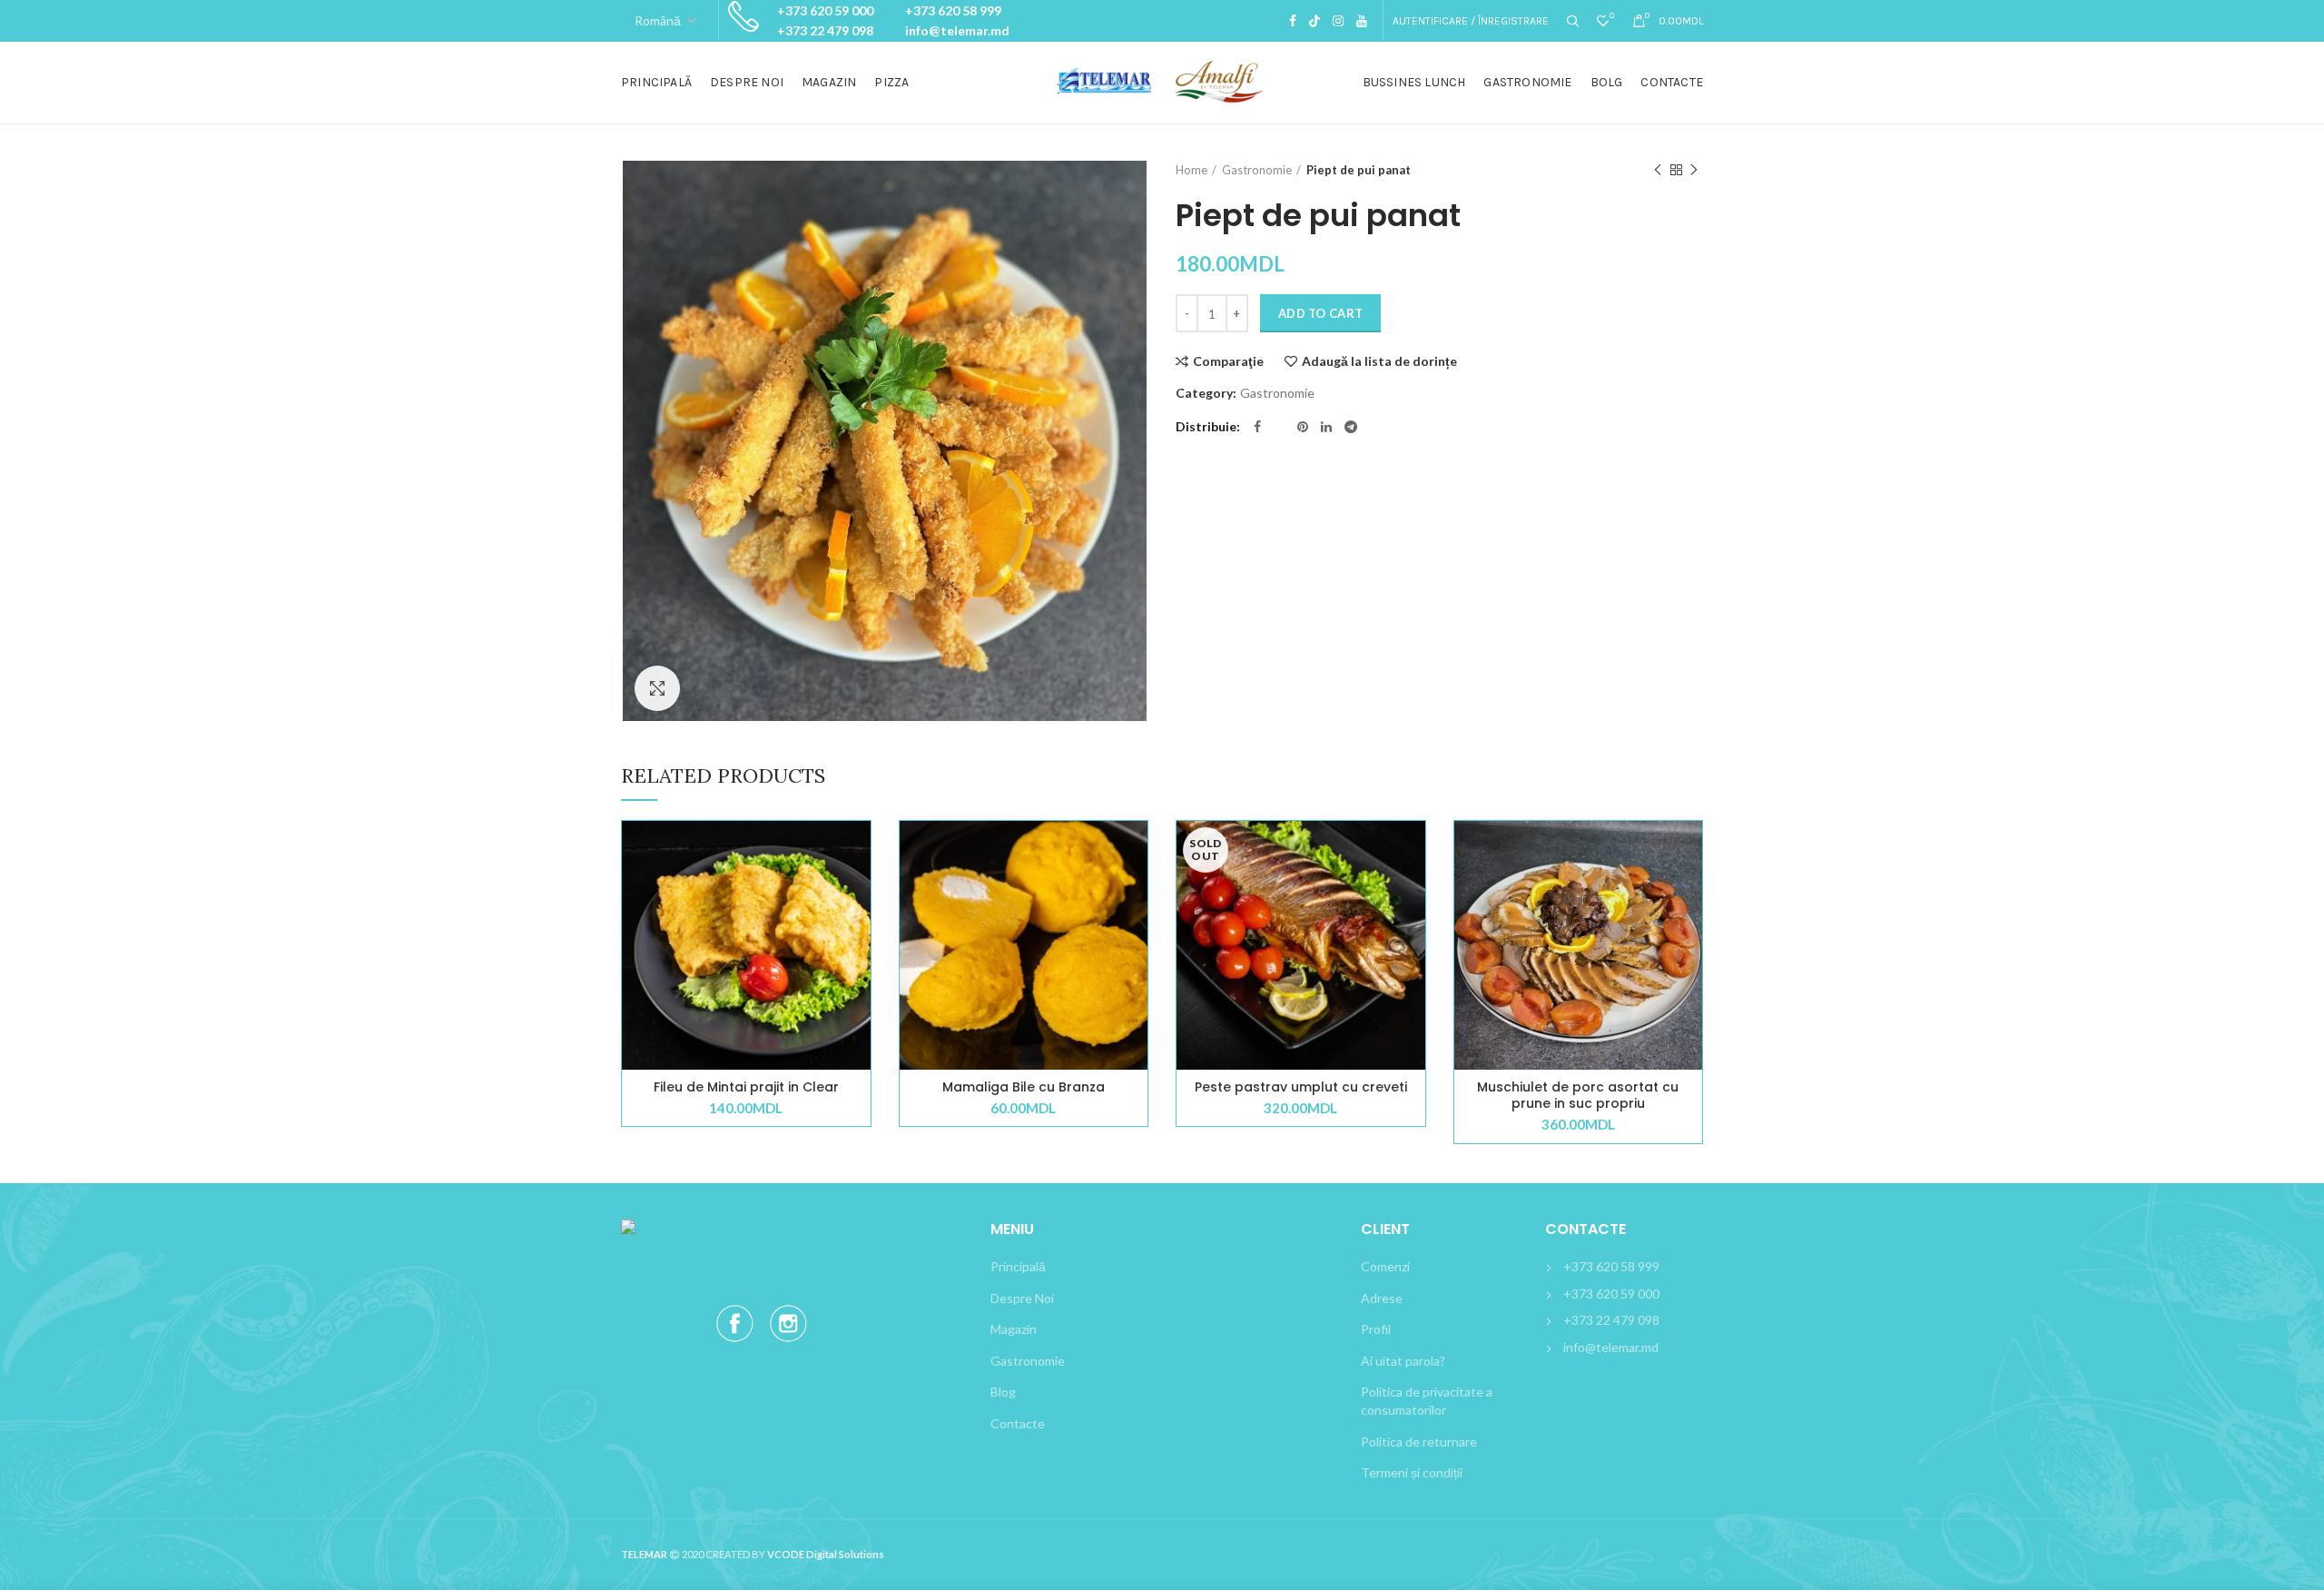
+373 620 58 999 (953, 10)
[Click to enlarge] (657, 688)
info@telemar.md (957, 30)
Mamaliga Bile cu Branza (1024, 1087)
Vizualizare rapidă (857, 932)
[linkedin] (1326, 427)
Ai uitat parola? (1403, 1361)
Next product (1694, 170)
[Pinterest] (1303, 427)
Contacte (1018, 1423)
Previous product (1658, 170)
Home (1192, 170)
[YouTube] (1362, 21)
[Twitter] (1315, 21)
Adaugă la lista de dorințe (1379, 361)
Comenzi (1385, 1266)
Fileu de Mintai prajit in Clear (746, 1087)
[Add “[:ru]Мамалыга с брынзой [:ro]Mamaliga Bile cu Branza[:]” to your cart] (1134, 891)
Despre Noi (1022, 1298)
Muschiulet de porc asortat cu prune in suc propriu (1578, 1095)
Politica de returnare (1419, 1442)
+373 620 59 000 (825, 10)
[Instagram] (1338, 21)
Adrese (1382, 1298)
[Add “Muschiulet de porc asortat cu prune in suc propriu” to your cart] (1689, 891)
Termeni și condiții (1412, 1472)
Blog (1003, 1392)
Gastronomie (1257, 170)
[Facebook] (1293, 21)
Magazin (1014, 1329)
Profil (1376, 1329)
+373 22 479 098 (825, 30)
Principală (1018, 1266)
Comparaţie (1228, 361)
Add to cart (1320, 313)
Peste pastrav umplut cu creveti (1301, 1087)
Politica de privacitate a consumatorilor (1427, 1401)
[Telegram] (1351, 427)
